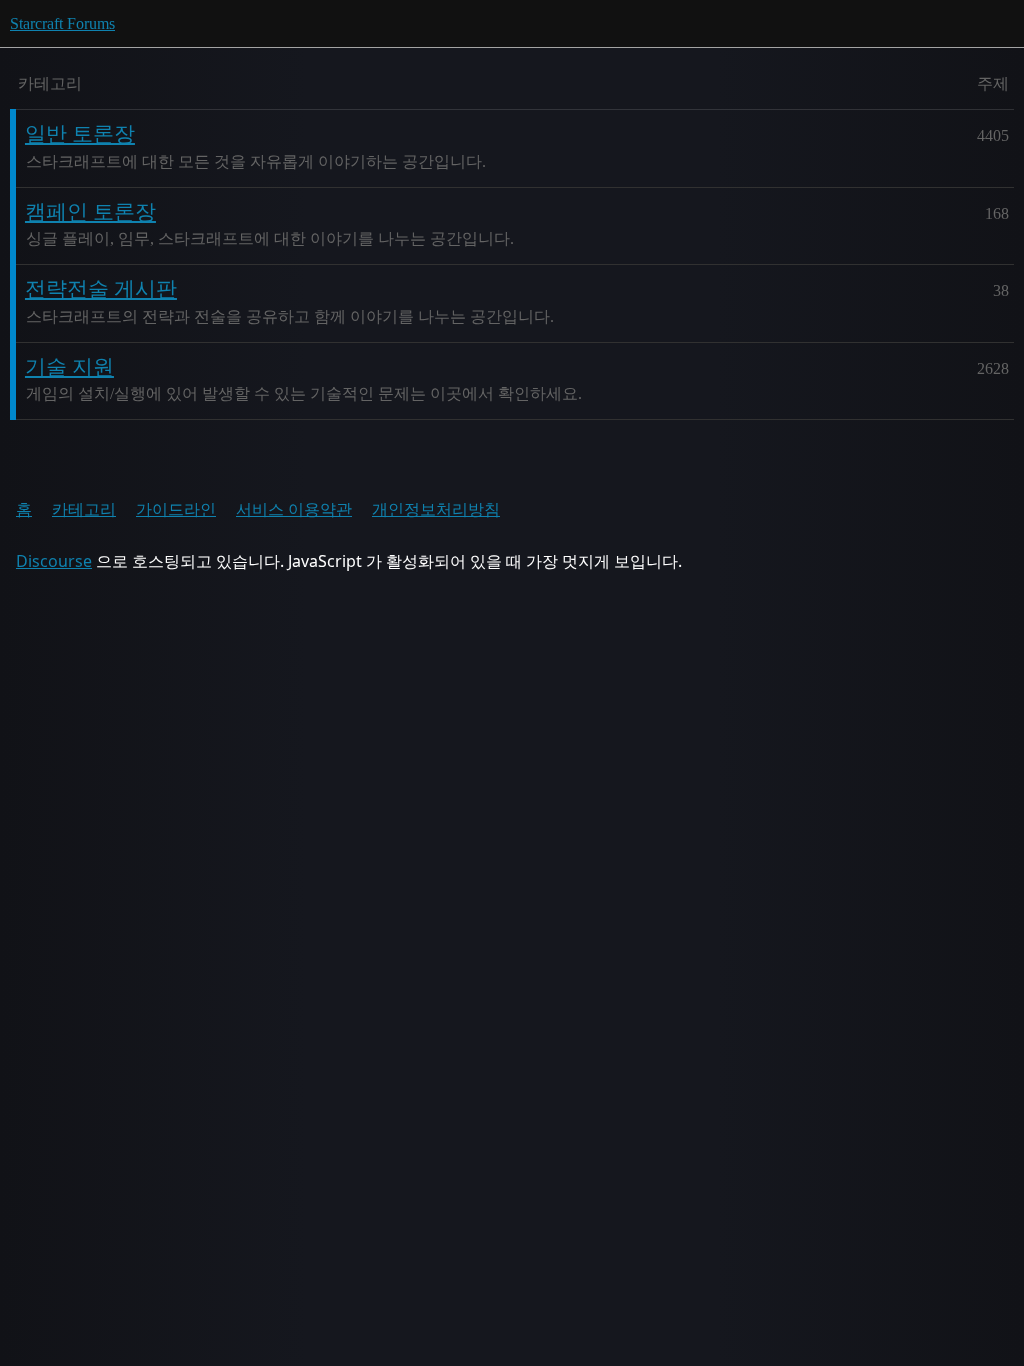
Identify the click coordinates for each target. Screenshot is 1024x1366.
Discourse (54, 561)
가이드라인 (176, 509)
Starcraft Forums (62, 23)
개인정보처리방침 (436, 509)
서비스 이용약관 (294, 509)
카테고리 (84, 509)
